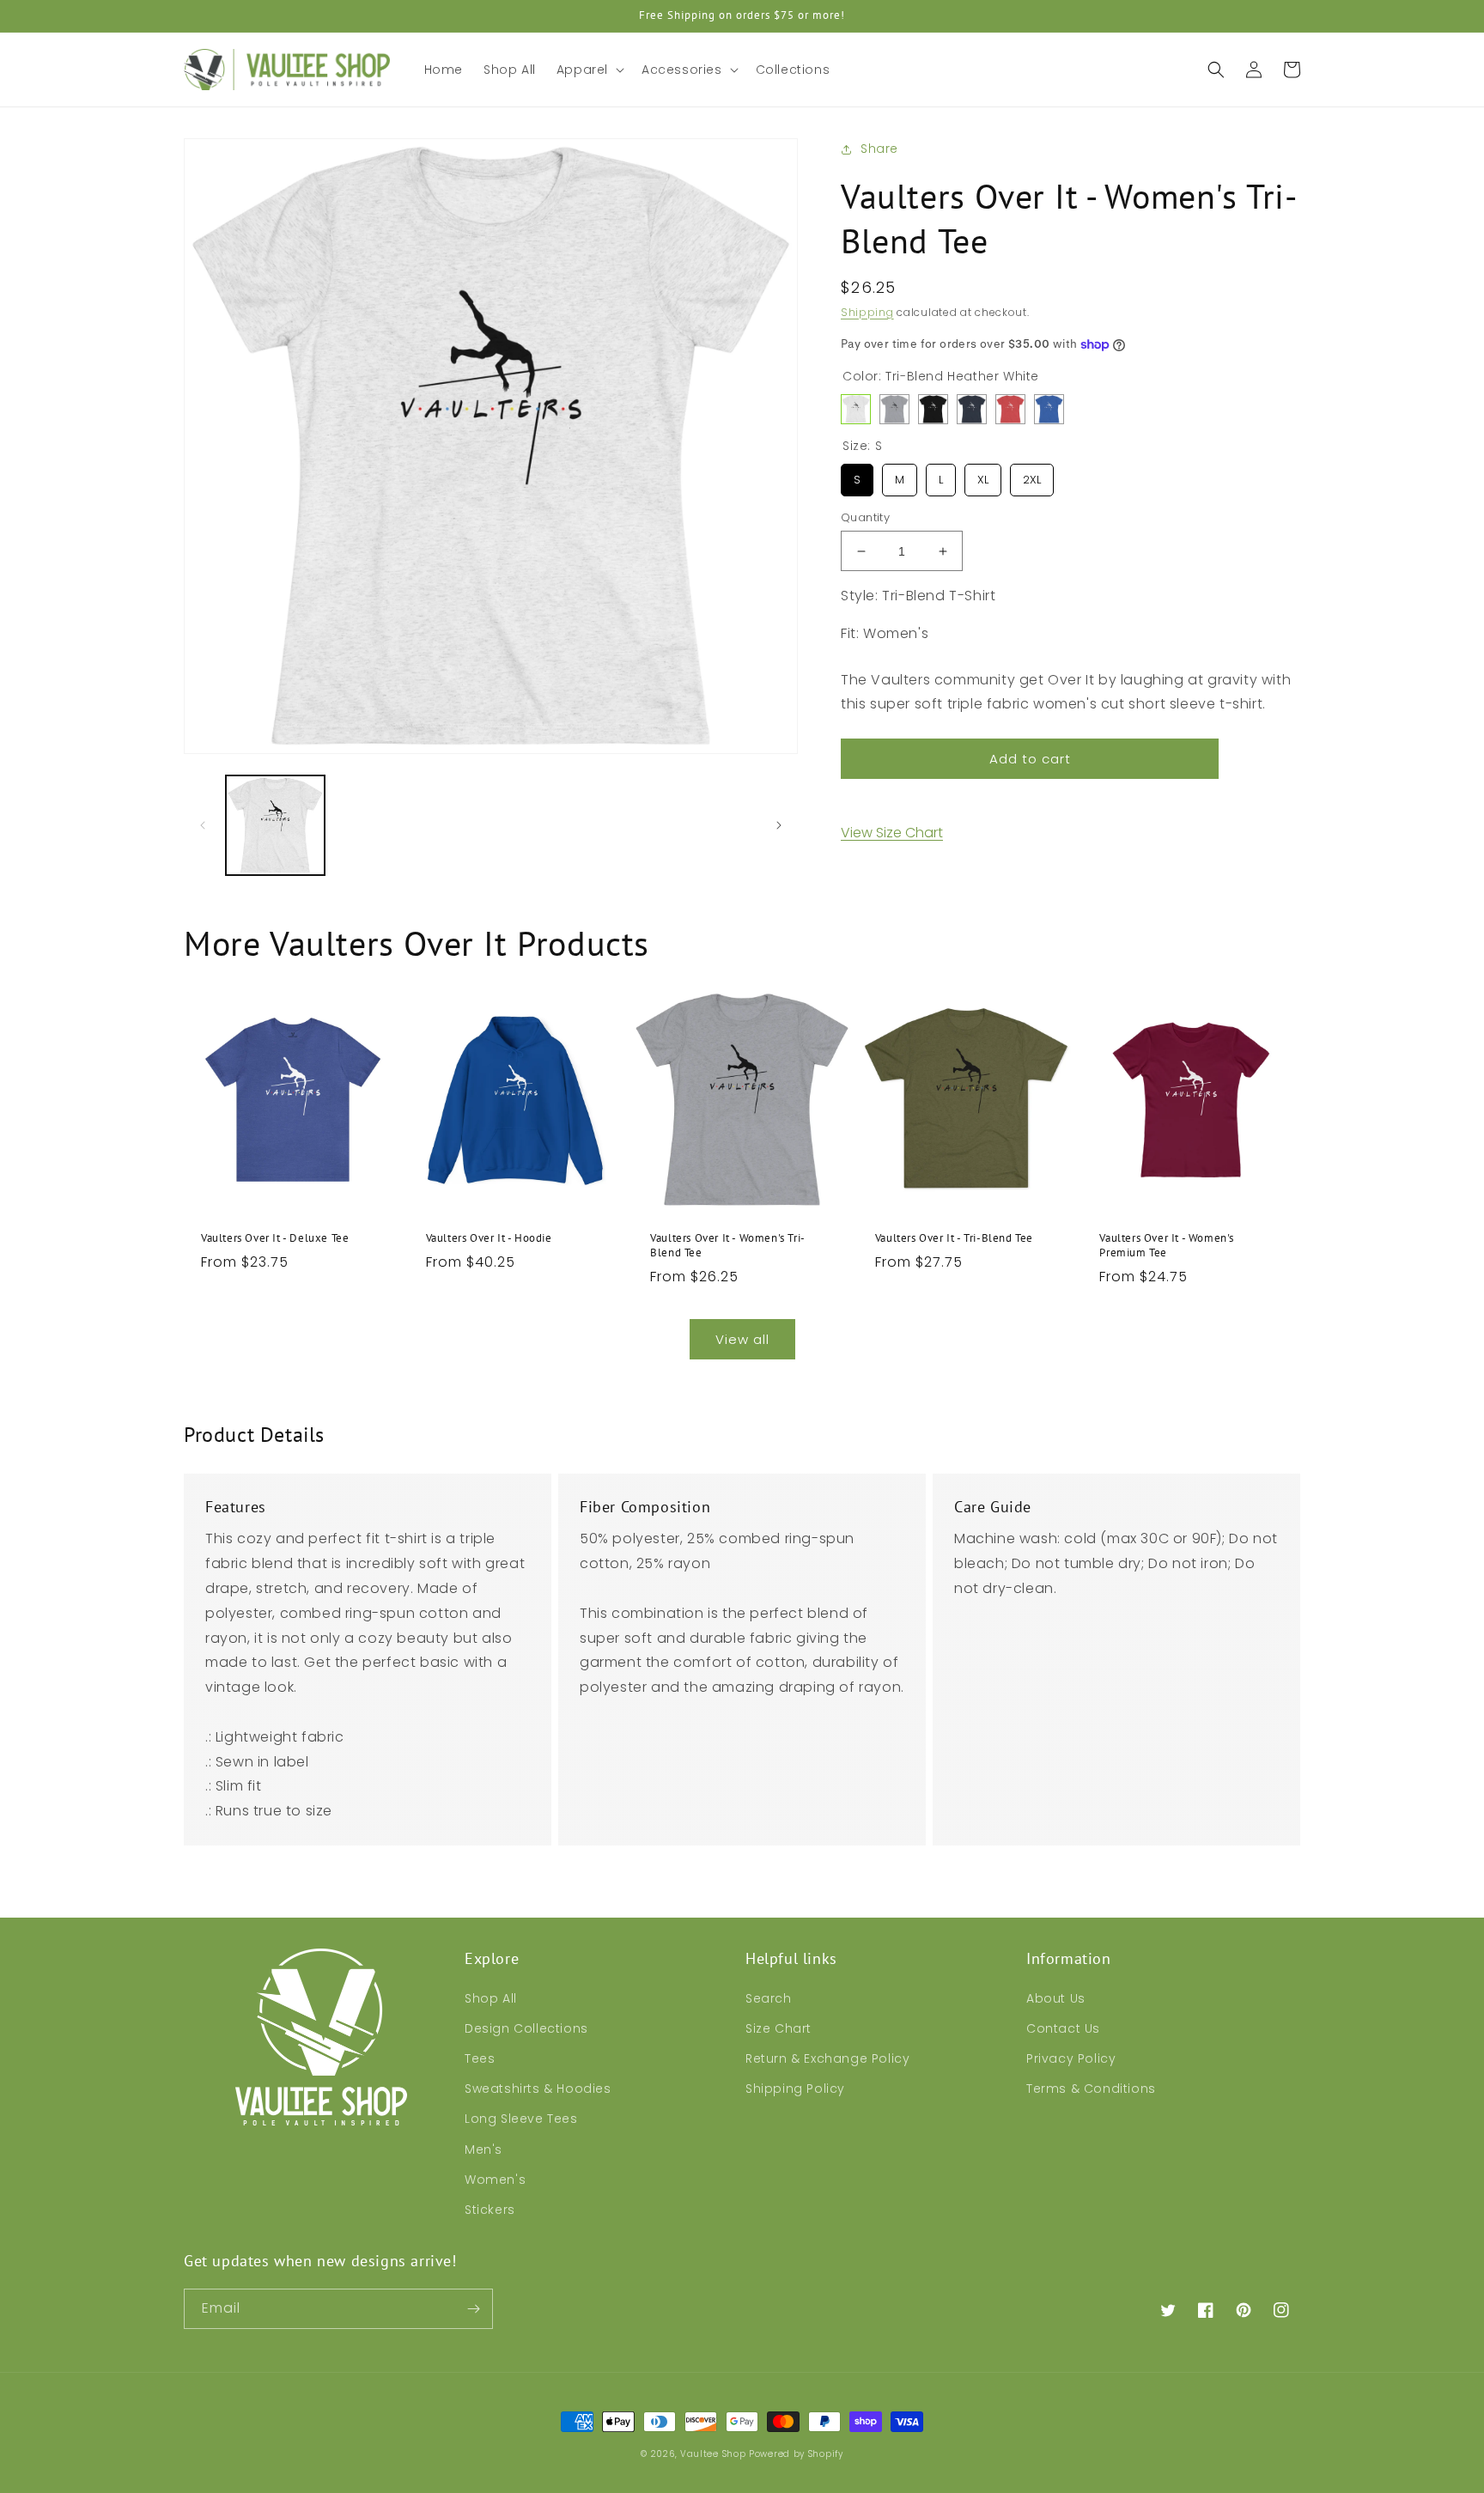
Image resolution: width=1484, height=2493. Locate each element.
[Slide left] (203, 825)
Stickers (490, 2210)
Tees (480, 2058)
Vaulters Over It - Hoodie (489, 1238)
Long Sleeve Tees (521, 2119)
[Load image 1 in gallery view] (275, 825)
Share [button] (879, 149)
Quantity (865, 517)
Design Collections (526, 2028)
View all (742, 1339)
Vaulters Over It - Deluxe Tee (275, 1238)
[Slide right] (779, 825)
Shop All (491, 1998)
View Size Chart (892, 833)
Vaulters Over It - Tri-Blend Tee (954, 1238)
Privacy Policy (1071, 2058)
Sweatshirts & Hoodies (538, 2089)
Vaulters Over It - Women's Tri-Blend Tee (728, 1246)
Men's (484, 2149)
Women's (495, 2180)
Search (769, 1998)
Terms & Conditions (1091, 2089)
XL (983, 476)
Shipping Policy (795, 2089)
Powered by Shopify (796, 2454)
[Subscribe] (473, 2309)
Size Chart (778, 2028)
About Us (1056, 1998)
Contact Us (1063, 2028)
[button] (589, 70)
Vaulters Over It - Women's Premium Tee (1167, 1246)
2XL (1032, 476)
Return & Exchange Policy (827, 2058)
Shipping (867, 312)
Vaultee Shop (713, 2454)
